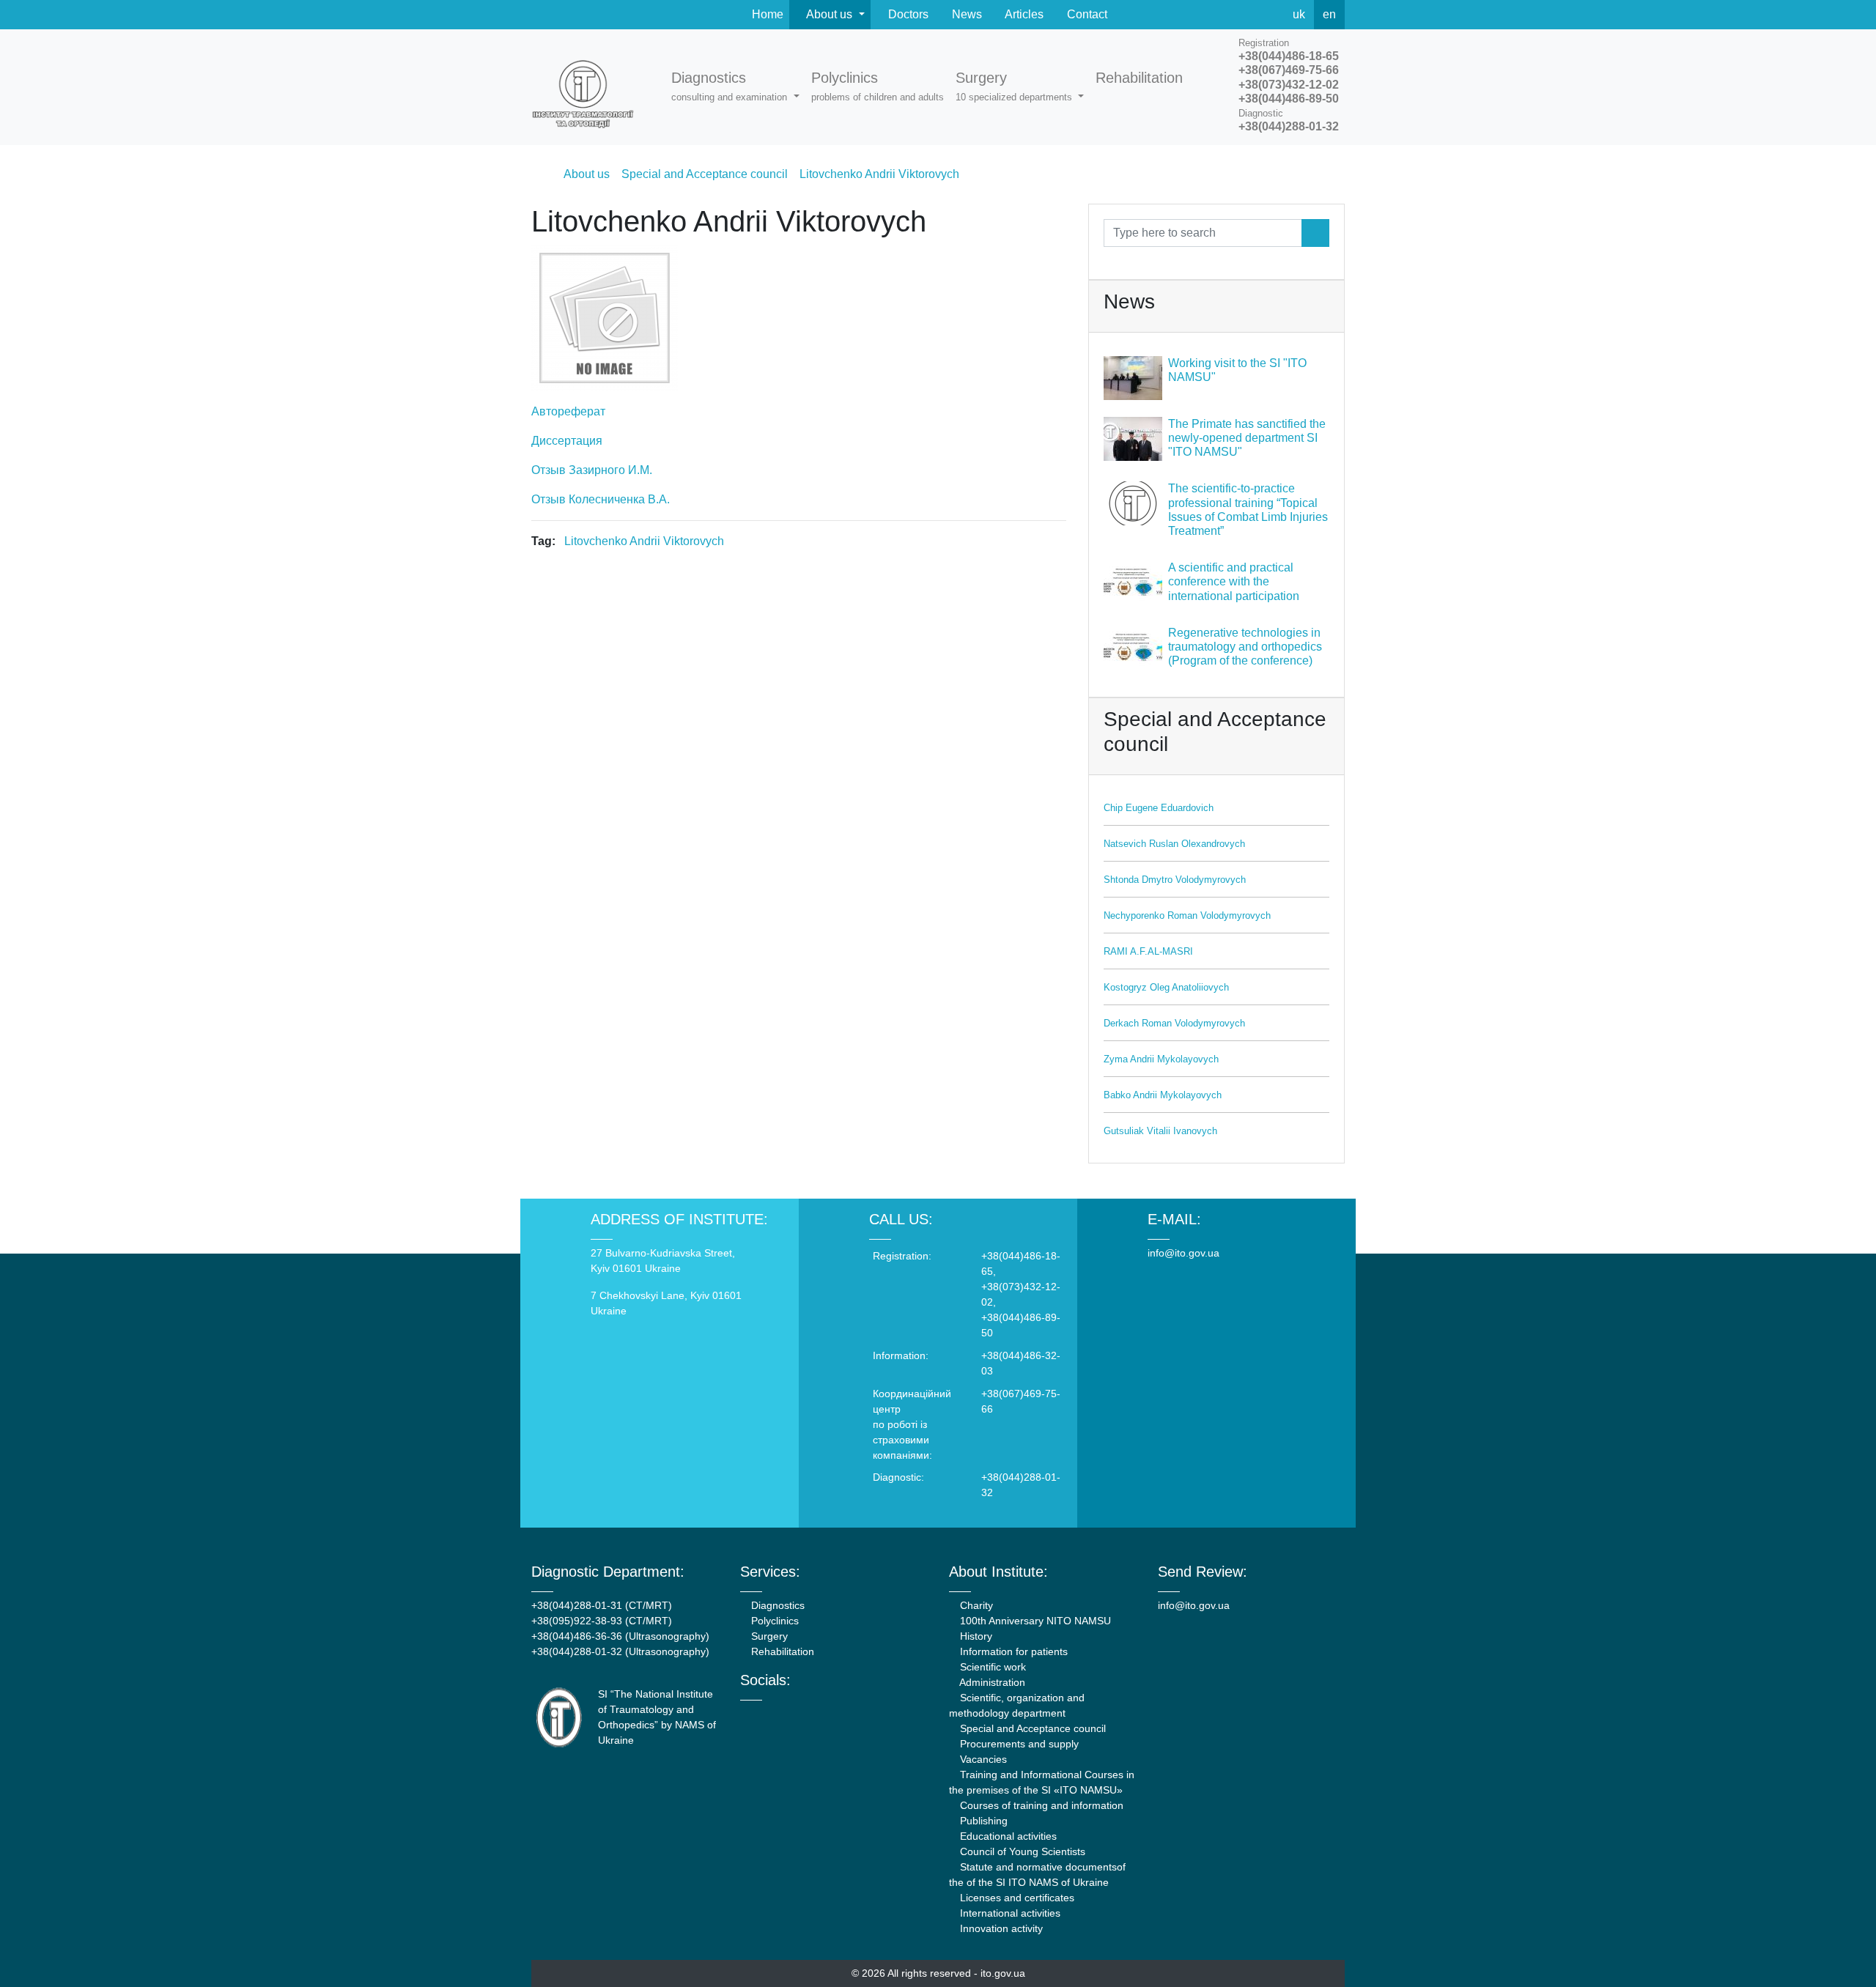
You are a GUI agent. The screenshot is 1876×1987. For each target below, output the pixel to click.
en (1329, 14)
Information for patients (1012, 1651)
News (965, 14)
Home (766, 14)
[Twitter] (1236, 15)
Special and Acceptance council (1031, 1728)
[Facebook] (1203, 15)
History (975, 1636)
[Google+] (784, 1714)
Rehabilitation (781, 1651)
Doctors (907, 14)
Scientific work (991, 1667)
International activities (1009, 1913)
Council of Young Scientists (1021, 1851)
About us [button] (830, 14)
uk (1299, 14)
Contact (1086, 14)
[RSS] (1268, 15)
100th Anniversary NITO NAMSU (1034, 1621)
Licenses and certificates (1016, 1898)
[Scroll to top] (1838, 1949)
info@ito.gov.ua (1183, 1253)
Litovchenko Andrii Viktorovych (644, 541)
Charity (975, 1605)
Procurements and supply (1018, 1744)
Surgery (768, 1636)
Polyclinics (773, 1621)
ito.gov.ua (1003, 1973)
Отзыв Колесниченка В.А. (601, 499)
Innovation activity (1000, 1928)
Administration (991, 1682)
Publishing (982, 1821)
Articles (1023, 14)
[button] (735, 87)
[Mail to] (38, 1949)
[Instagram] (804, 1714)
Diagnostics (776, 1605)
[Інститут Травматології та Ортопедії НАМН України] (590, 87)
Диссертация (567, 441)
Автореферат (568, 411)
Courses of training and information (1040, 1805)
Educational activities (1007, 1836)
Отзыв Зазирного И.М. (592, 470)
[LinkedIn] (823, 1714)
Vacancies (982, 1759)
